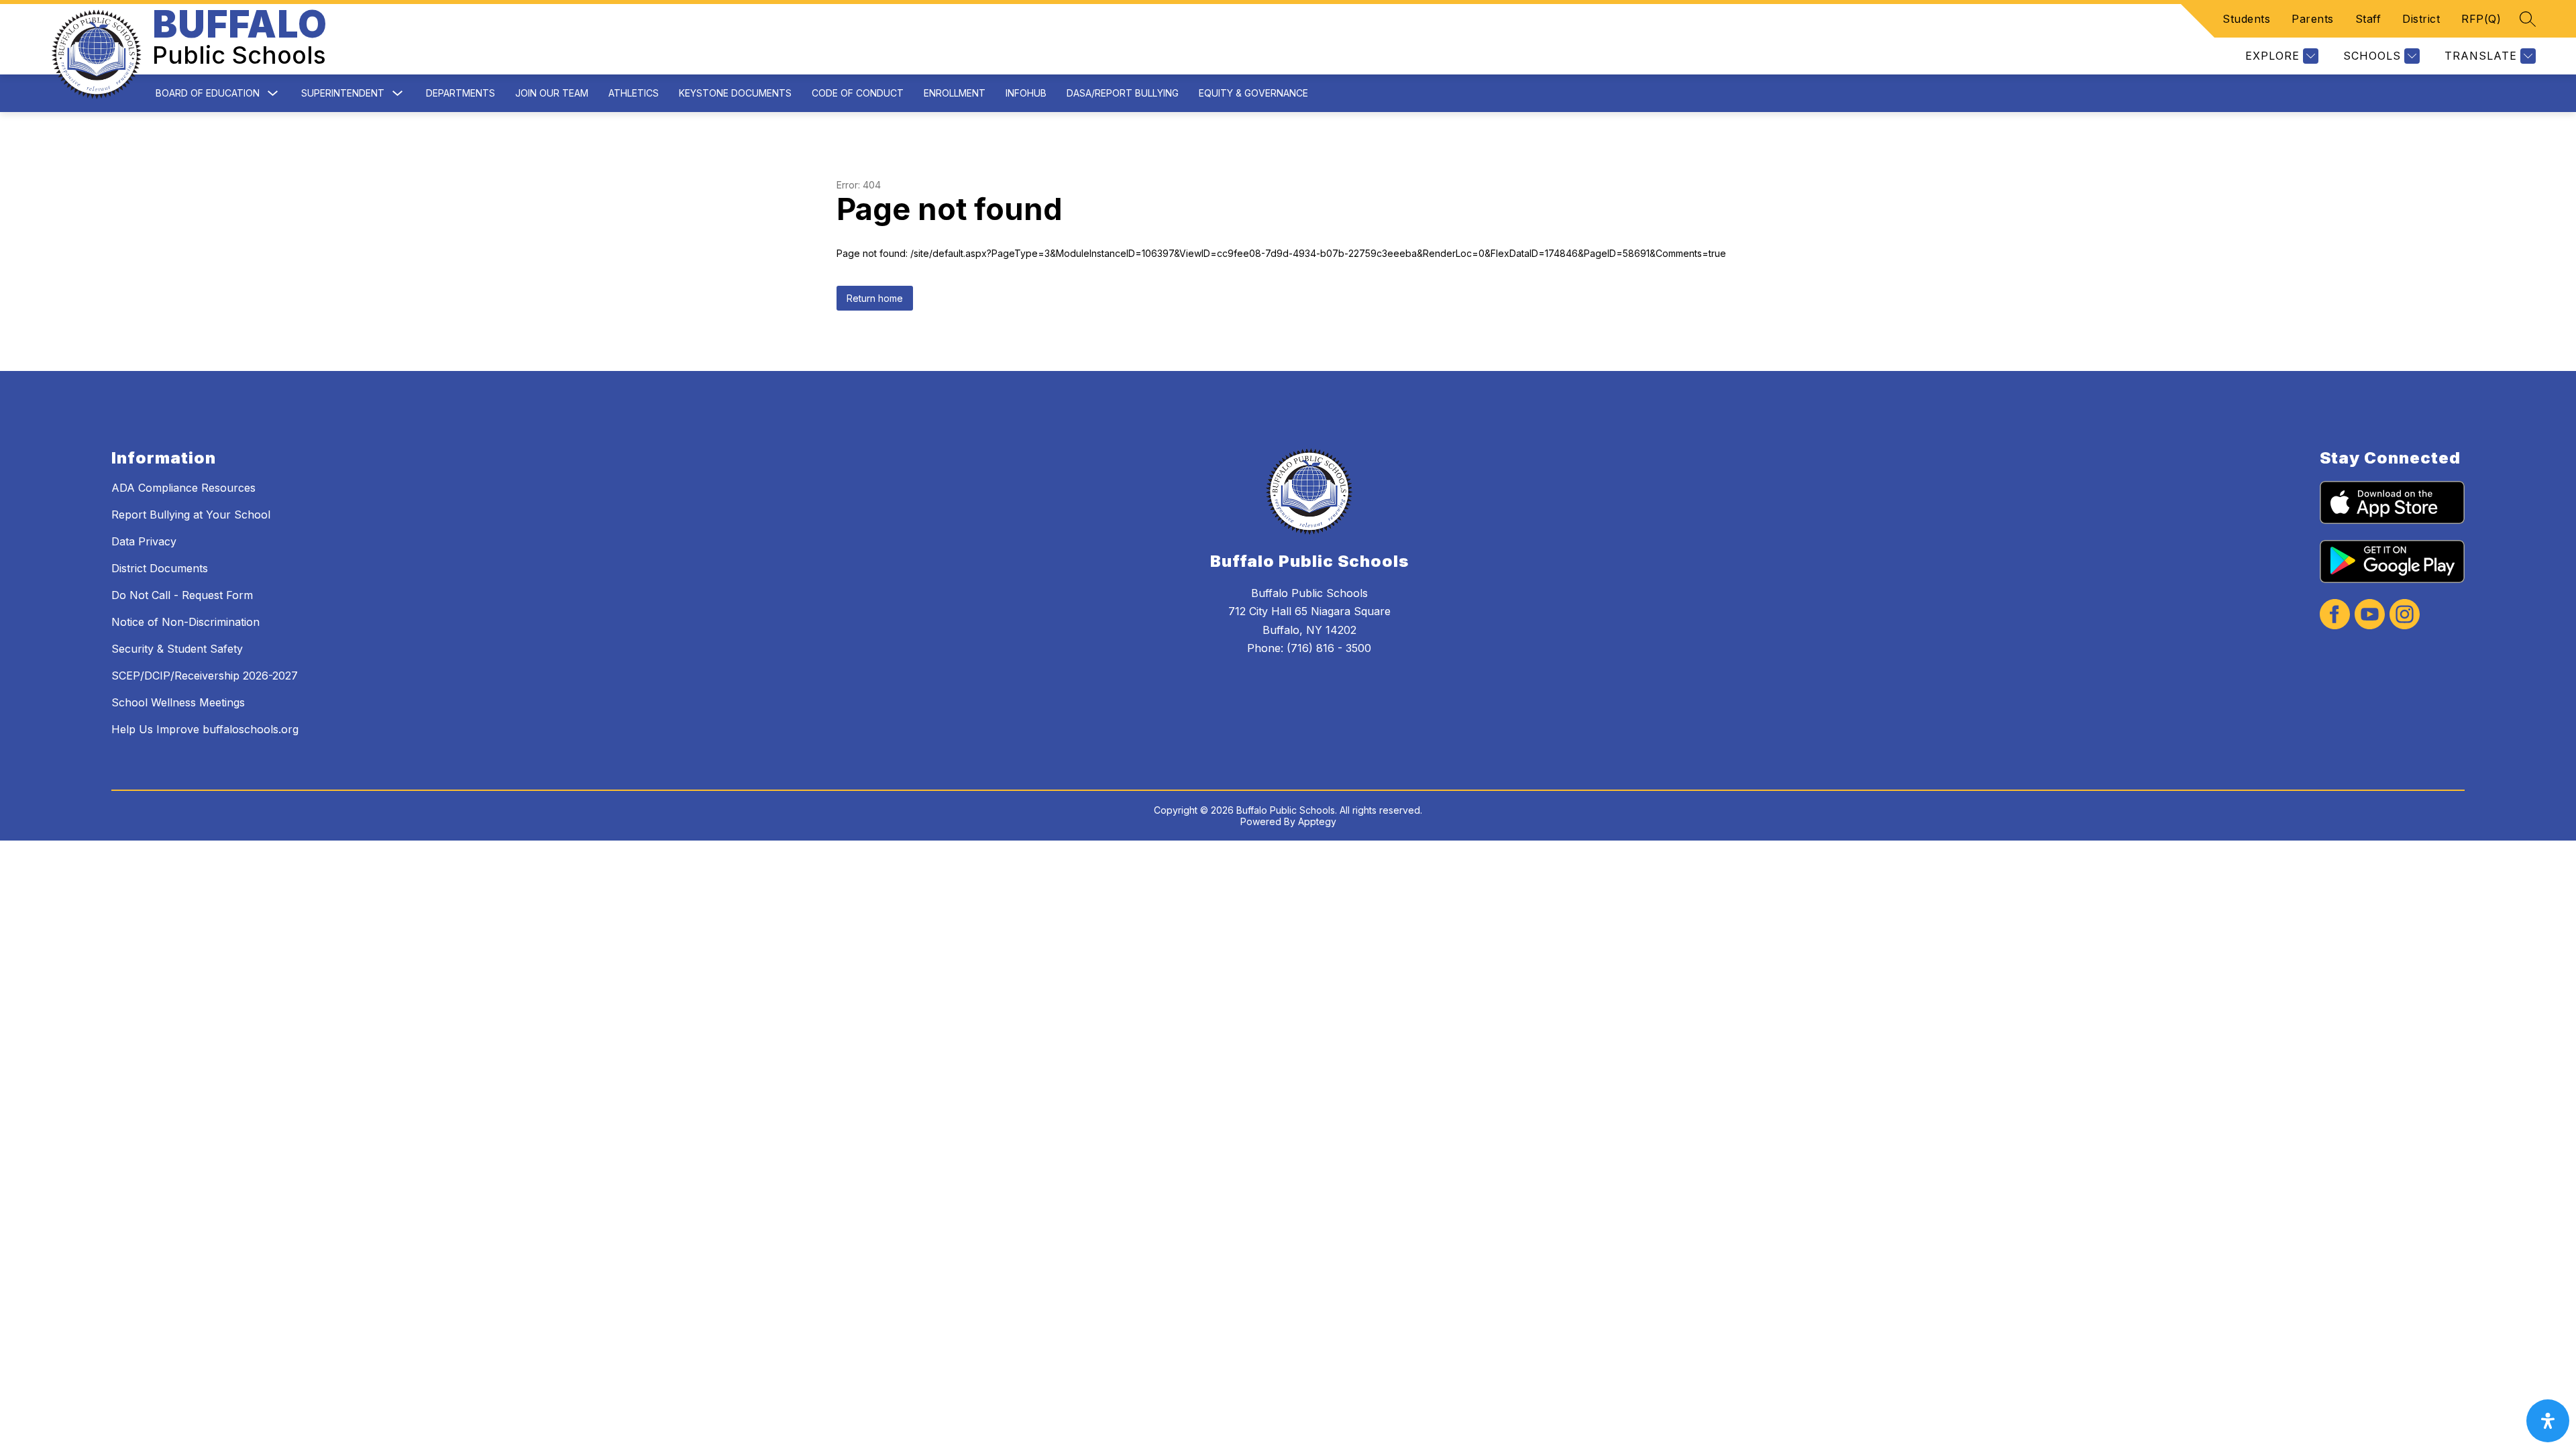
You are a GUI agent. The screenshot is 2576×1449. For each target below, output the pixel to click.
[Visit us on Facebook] (2335, 615)
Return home (875, 298)
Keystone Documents (735, 93)
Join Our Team (552, 93)
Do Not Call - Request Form (182, 595)
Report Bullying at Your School (191, 515)
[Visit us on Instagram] (2405, 615)
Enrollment (955, 93)
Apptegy (1317, 821)
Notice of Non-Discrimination (185, 622)
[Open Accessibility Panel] (2548, 1421)
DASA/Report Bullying (1123, 93)
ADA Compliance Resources (183, 488)
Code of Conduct (858, 93)
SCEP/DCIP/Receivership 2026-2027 (205, 676)
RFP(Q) (2481, 19)
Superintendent (343, 93)
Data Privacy (144, 541)
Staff (2368, 19)
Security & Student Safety (177, 649)
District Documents (160, 568)
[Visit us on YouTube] (2370, 615)
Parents (2313, 19)
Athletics (634, 93)
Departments (461, 93)
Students (2246, 19)
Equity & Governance (1253, 93)
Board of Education (208, 93)
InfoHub (1026, 93)
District (2421, 19)
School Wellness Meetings (178, 702)
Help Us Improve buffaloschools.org (205, 729)
